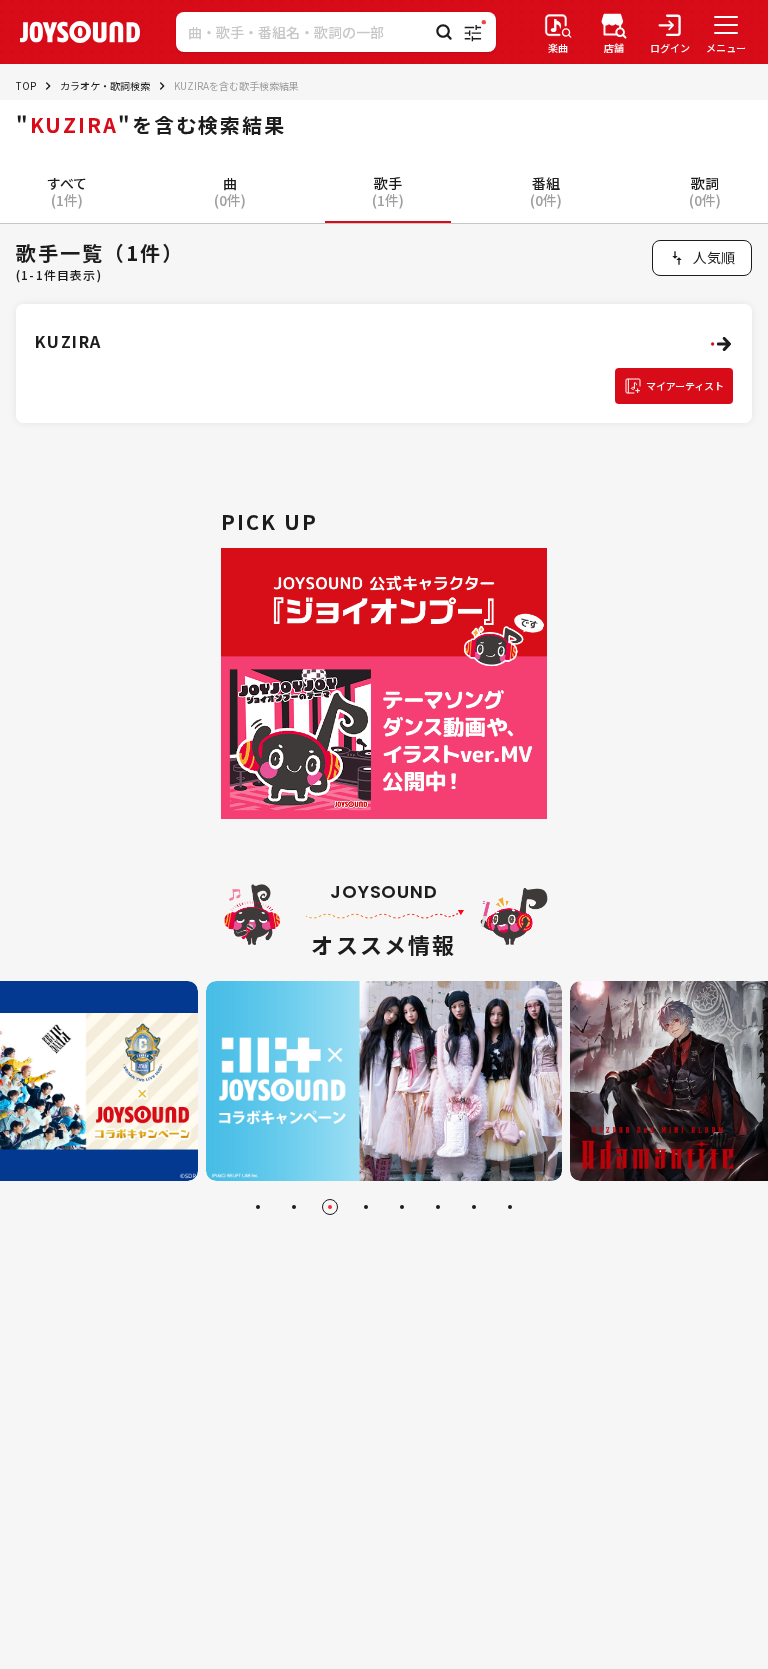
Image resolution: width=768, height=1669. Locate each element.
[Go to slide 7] (474, 1207)
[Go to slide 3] (330, 1207)
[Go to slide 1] (258, 1207)
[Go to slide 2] (294, 1207)
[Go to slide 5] (402, 1207)
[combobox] (702, 258)
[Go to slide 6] (438, 1207)
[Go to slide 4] (366, 1207)
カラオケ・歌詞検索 (105, 85)
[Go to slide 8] (510, 1207)
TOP (26, 85)
